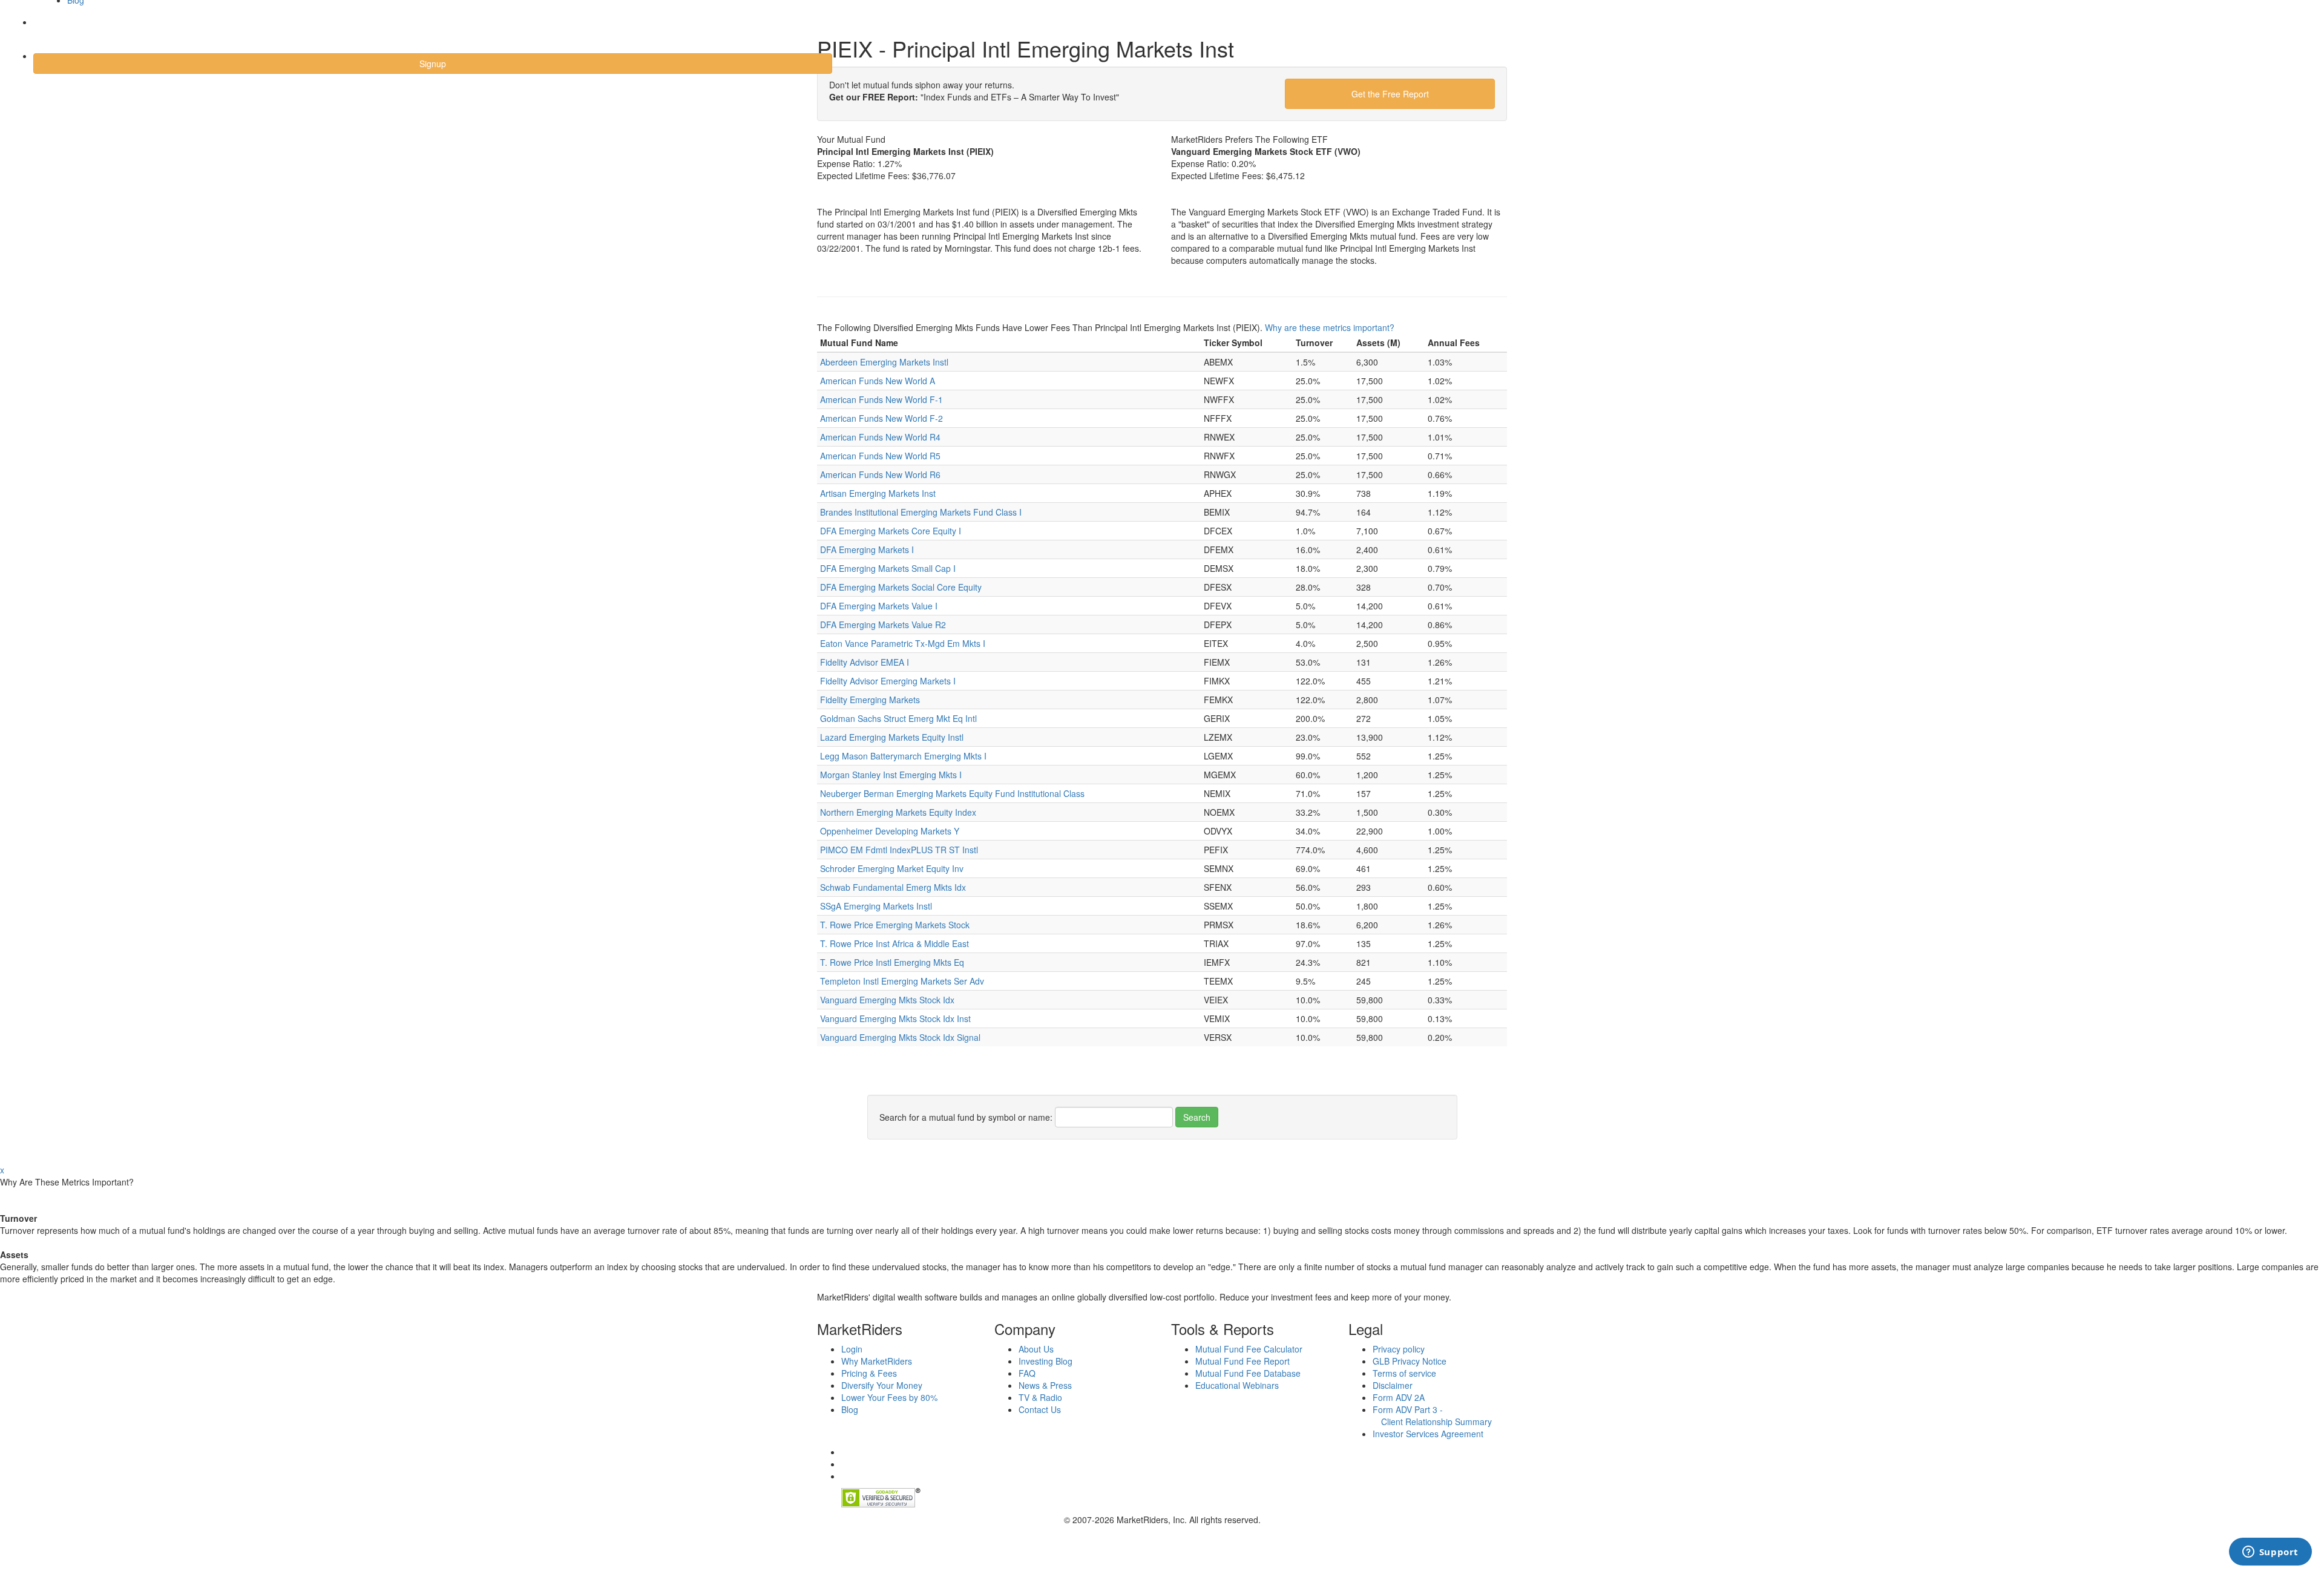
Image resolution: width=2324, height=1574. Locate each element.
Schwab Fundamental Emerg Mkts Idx (893, 887)
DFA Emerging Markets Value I (879, 606)
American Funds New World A (878, 381)
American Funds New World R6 (880, 474)
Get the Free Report (1390, 94)
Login (54, 30)
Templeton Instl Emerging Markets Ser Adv (902, 981)
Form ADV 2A (1399, 1397)
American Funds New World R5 (880, 456)
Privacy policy (1399, 1349)
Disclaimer (1393, 1385)
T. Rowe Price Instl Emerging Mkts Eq (892, 962)
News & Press (1045, 1385)
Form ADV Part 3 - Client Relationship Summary (1432, 1415)
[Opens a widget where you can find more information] (2270, 1553)
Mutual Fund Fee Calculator (1249, 1349)
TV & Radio (1040, 1397)
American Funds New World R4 (880, 437)
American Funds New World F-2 (881, 418)
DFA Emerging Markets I (867, 549)
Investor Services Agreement (1428, 1434)
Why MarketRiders (877, 1361)
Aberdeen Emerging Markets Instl (884, 362)
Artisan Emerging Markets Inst (878, 493)
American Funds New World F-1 (881, 399)
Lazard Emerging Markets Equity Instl (892, 737)
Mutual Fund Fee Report (1242, 1361)
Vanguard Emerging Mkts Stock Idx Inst (895, 1018)
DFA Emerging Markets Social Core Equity (901, 587)
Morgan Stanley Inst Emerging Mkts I (891, 775)
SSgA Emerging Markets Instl (876, 906)
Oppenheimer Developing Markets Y (890, 831)
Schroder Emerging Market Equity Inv (892, 868)
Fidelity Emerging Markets (870, 700)
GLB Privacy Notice (1410, 1361)
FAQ (1027, 1373)
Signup (433, 64)
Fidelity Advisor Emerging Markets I (888, 681)
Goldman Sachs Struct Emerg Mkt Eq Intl (898, 718)
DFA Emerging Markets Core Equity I (891, 531)
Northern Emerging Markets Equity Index (898, 812)
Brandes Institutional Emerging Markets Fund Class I (921, 512)
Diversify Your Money (882, 1385)
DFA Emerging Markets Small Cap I (888, 568)
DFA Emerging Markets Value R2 (883, 625)
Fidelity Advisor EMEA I (865, 662)
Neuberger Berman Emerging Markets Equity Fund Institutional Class (952, 793)
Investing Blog (1045, 1361)
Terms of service (1404, 1373)
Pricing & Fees (869, 1373)
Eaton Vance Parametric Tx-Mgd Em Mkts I (903, 643)
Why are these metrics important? (1330, 327)
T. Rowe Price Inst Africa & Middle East (894, 943)
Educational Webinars (1237, 1385)
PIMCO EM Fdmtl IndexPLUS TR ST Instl (899, 850)
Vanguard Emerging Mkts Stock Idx (887, 1000)
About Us (1036, 1349)
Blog (850, 1409)
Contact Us (1040, 1409)
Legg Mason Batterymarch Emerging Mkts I (903, 756)
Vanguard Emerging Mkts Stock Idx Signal (900, 1037)
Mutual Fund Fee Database (1248, 1373)
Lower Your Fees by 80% (889, 1397)
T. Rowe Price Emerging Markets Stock (895, 925)
